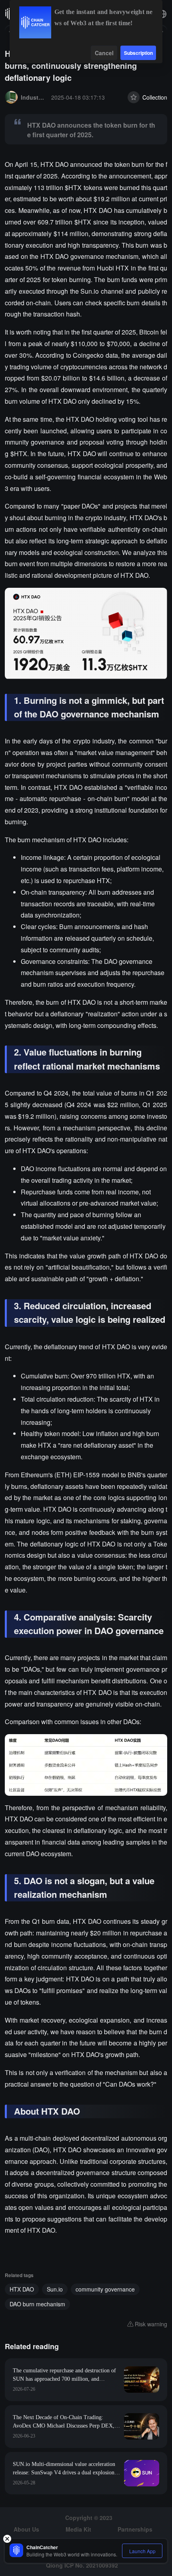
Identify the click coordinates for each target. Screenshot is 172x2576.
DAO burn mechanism (37, 2304)
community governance (105, 2289)
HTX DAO (22, 2289)
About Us (26, 2529)
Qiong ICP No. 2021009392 (82, 2565)
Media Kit (78, 2529)
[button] (162, 14)
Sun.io (55, 2289)
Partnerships (135, 2529)
